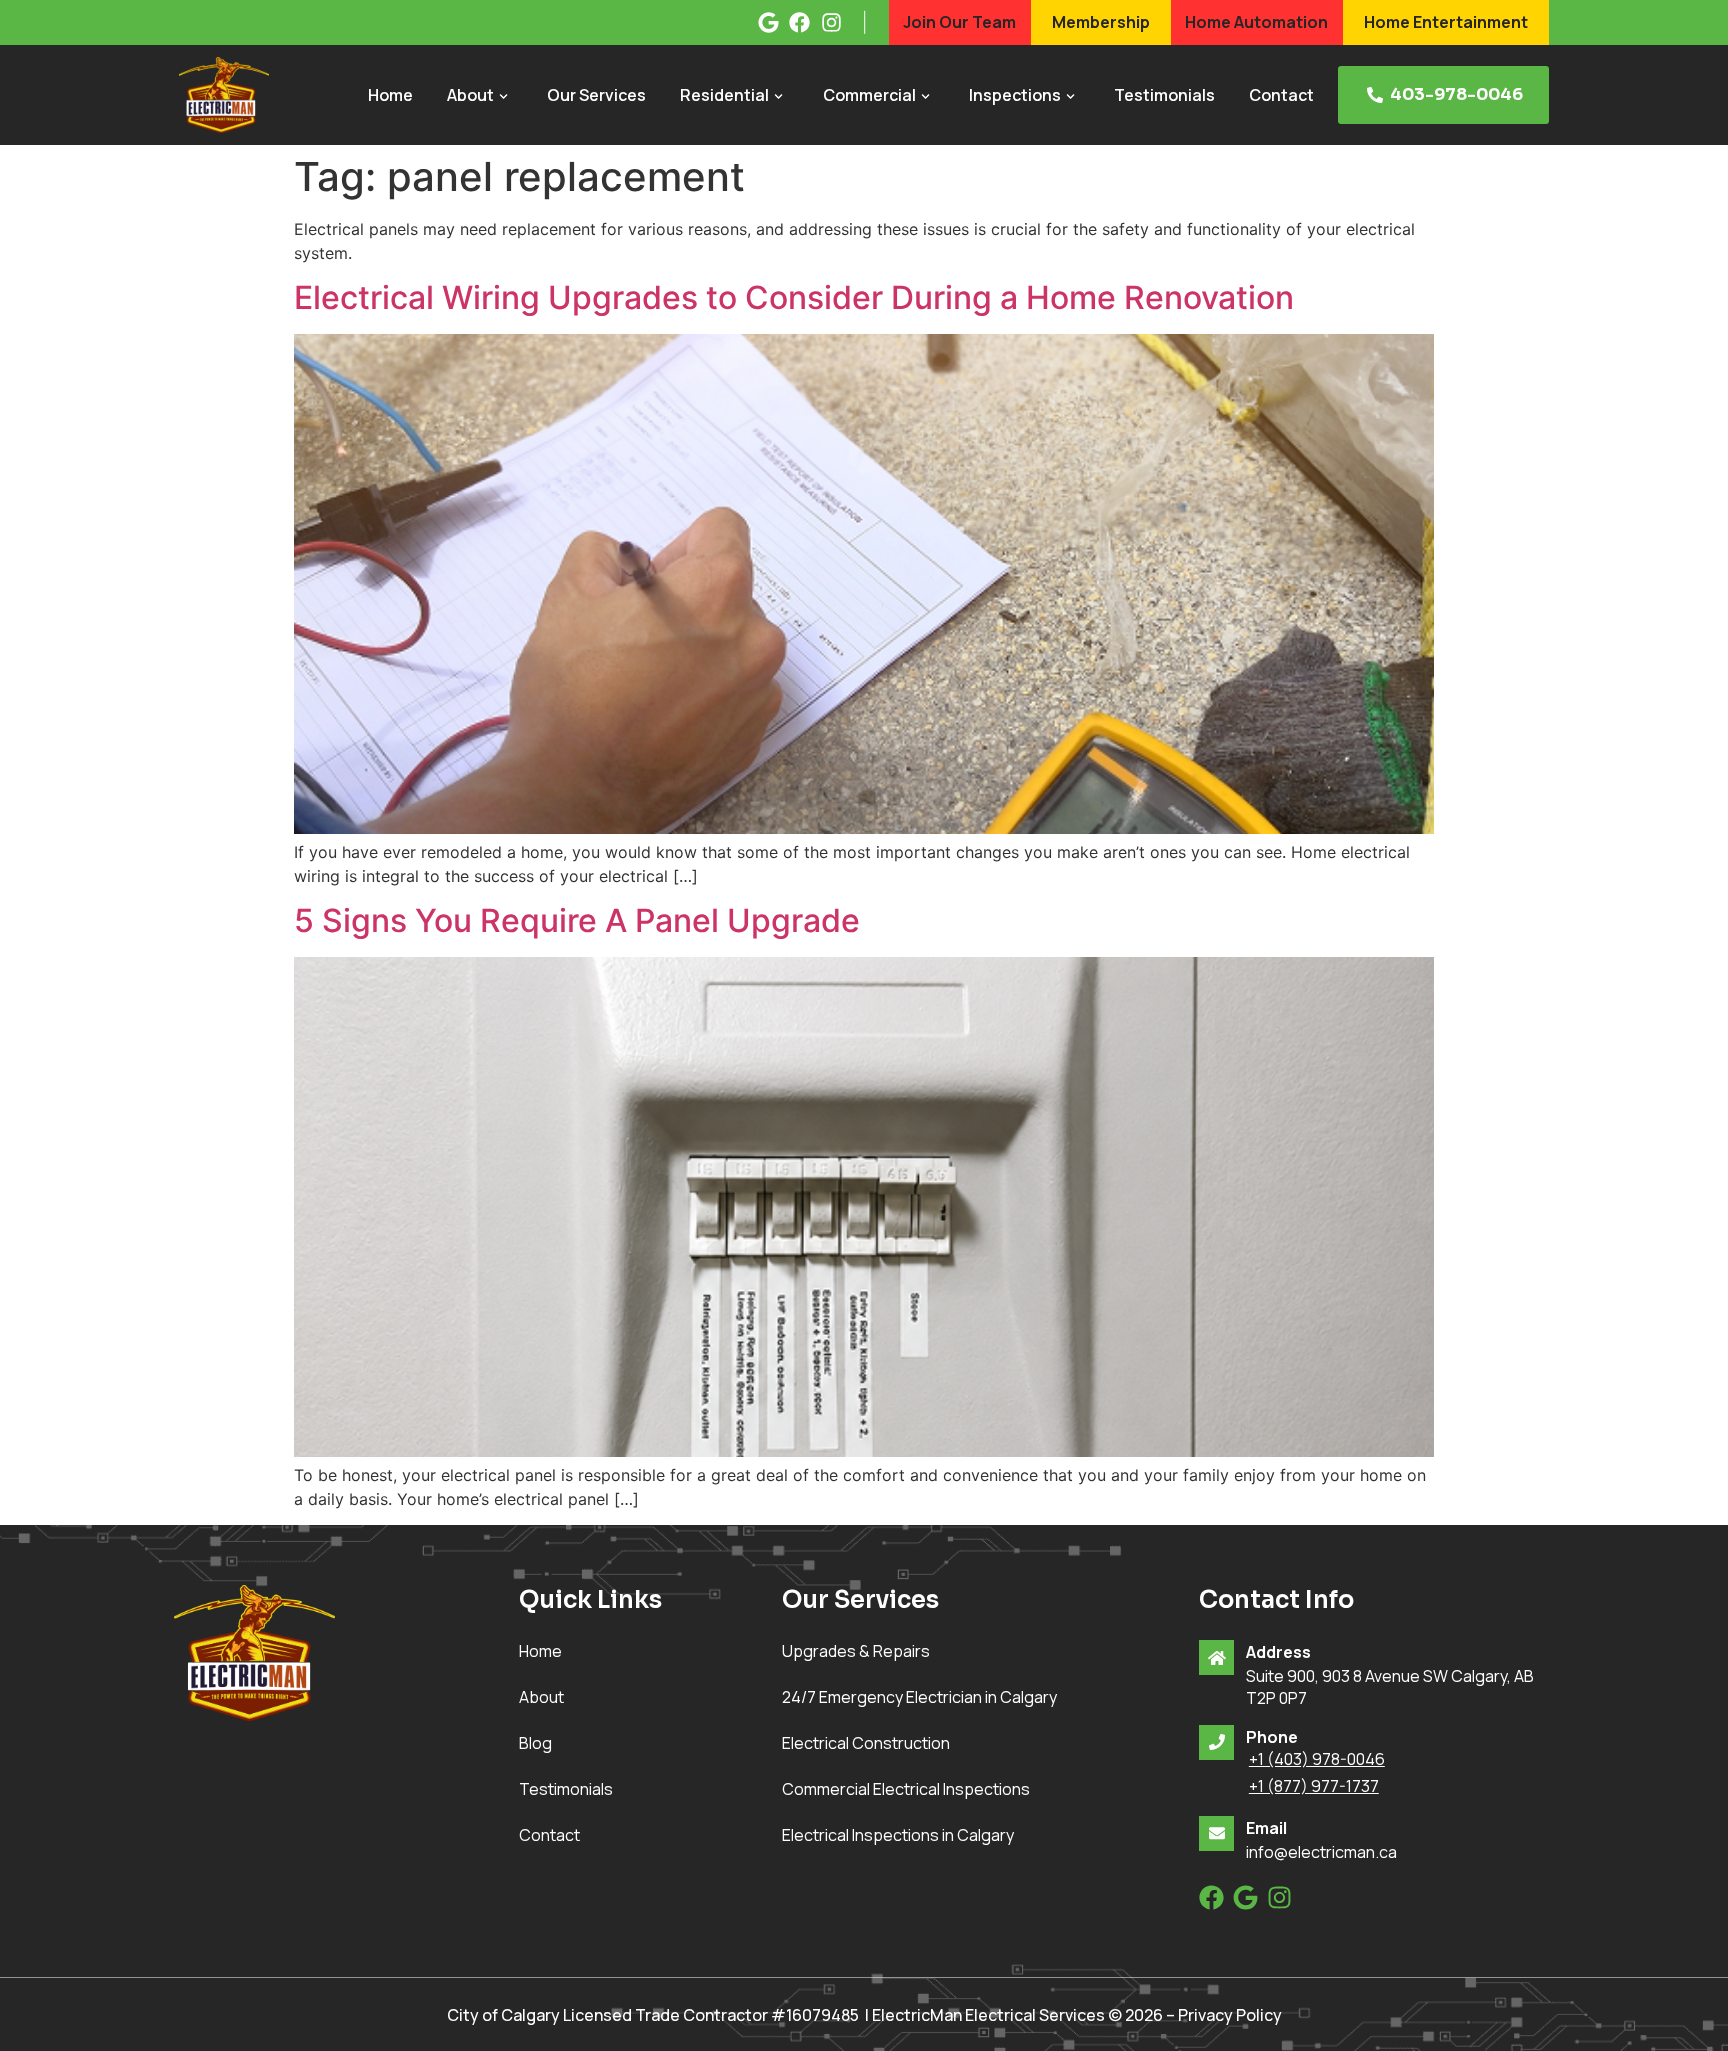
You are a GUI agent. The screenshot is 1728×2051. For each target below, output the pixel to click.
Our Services (596, 95)
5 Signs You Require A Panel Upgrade (577, 920)
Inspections (1015, 95)
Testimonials (1164, 95)
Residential (724, 95)
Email (1266, 1828)
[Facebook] (1211, 1897)
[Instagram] (1279, 1897)
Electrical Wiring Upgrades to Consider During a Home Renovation (794, 297)
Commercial (869, 95)
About (470, 95)
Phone (1272, 1737)
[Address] (1216, 1657)
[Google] (1245, 1897)
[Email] (1216, 1833)
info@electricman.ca (1321, 1852)
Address (1278, 1652)
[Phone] (1216, 1742)
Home (390, 95)
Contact (1281, 95)
